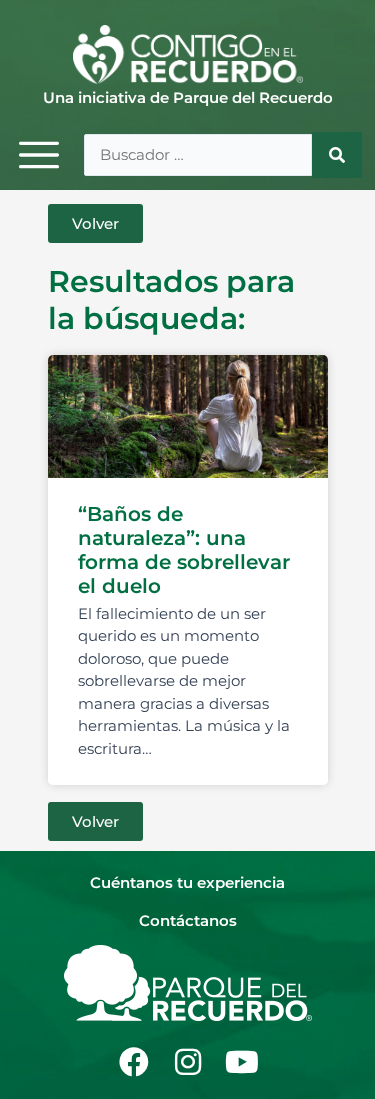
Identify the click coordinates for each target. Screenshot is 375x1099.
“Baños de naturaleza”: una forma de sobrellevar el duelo (184, 550)
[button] (95, 223)
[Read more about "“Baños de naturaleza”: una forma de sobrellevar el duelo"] (188, 416)
